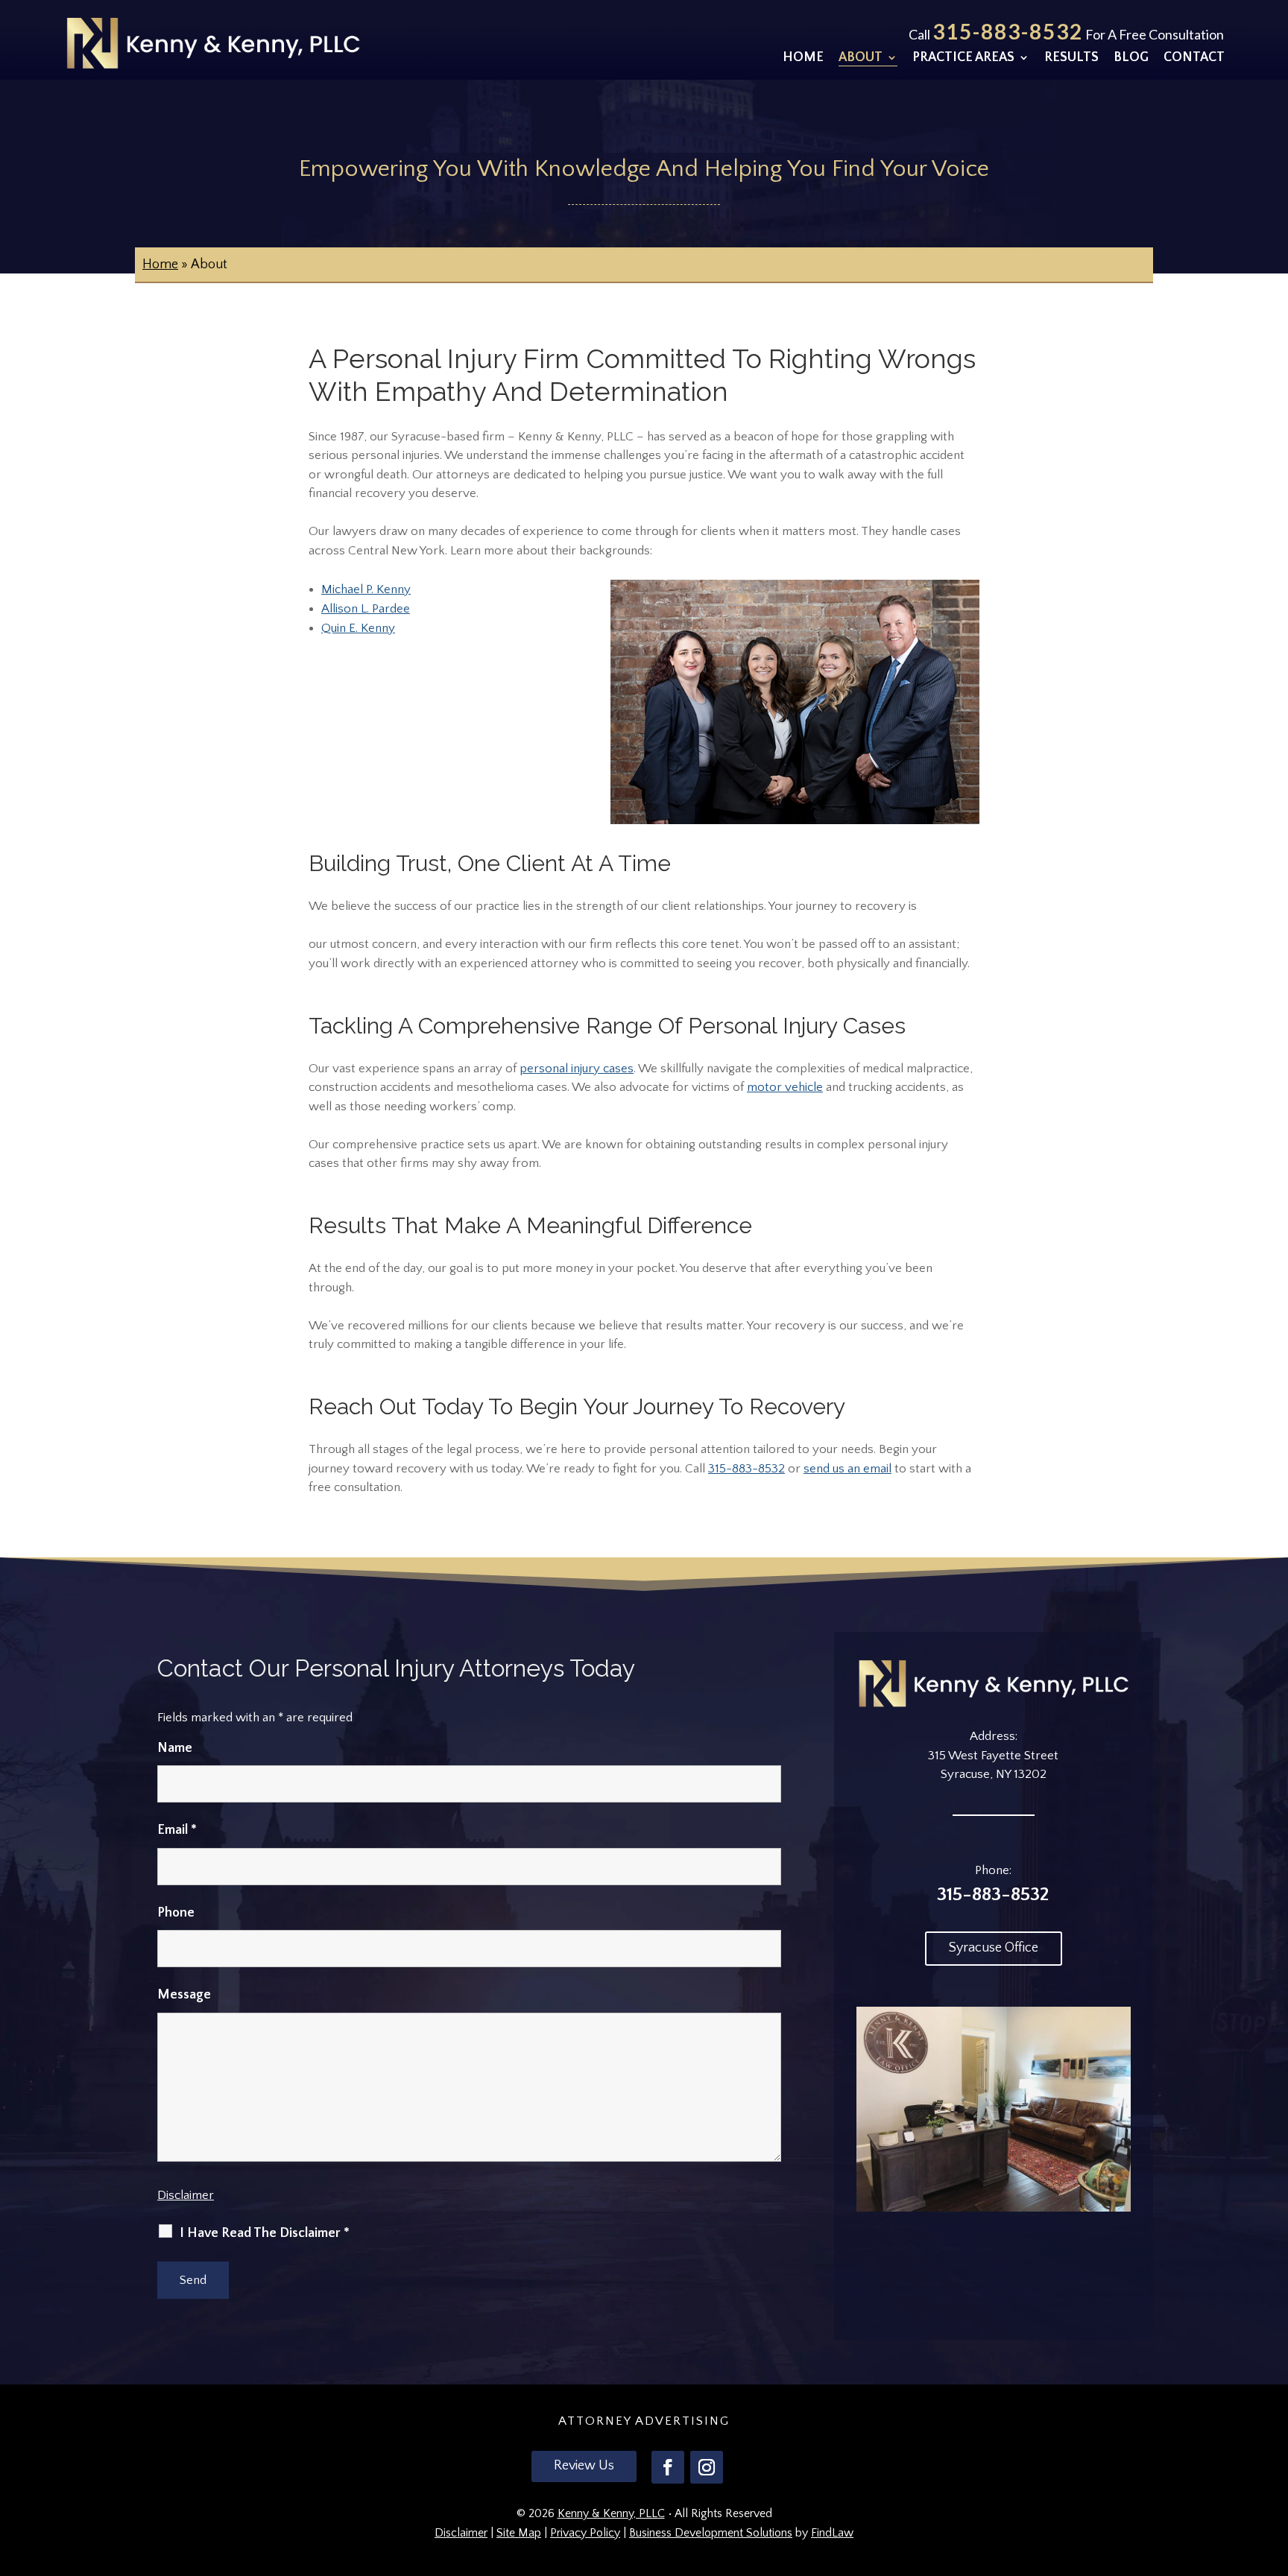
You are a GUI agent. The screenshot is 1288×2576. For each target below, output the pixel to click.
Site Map (519, 2533)
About (861, 58)
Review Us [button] (584, 2466)
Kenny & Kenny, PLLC (611, 2513)
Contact (1194, 58)
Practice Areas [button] (963, 58)
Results (1071, 58)
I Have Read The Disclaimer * (265, 2233)
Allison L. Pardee (366, 609)
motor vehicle (785, 1087)
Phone (176, 1913)
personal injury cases (577, 1069)
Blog (1131, 58)
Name (175, 1748)
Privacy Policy (585, 2533)
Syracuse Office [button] (994, 1948)
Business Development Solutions (711, 2533)
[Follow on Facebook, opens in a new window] (668, 2467)
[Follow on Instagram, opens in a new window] (707, 2467)
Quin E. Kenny (358, 628)
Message (184, 1995)
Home (803, 58)
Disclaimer (186, 2195)
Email (177, 1830)
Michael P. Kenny (366, 589)
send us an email (847, 1469)
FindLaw (832, 2533)
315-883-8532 (1008, 31)
